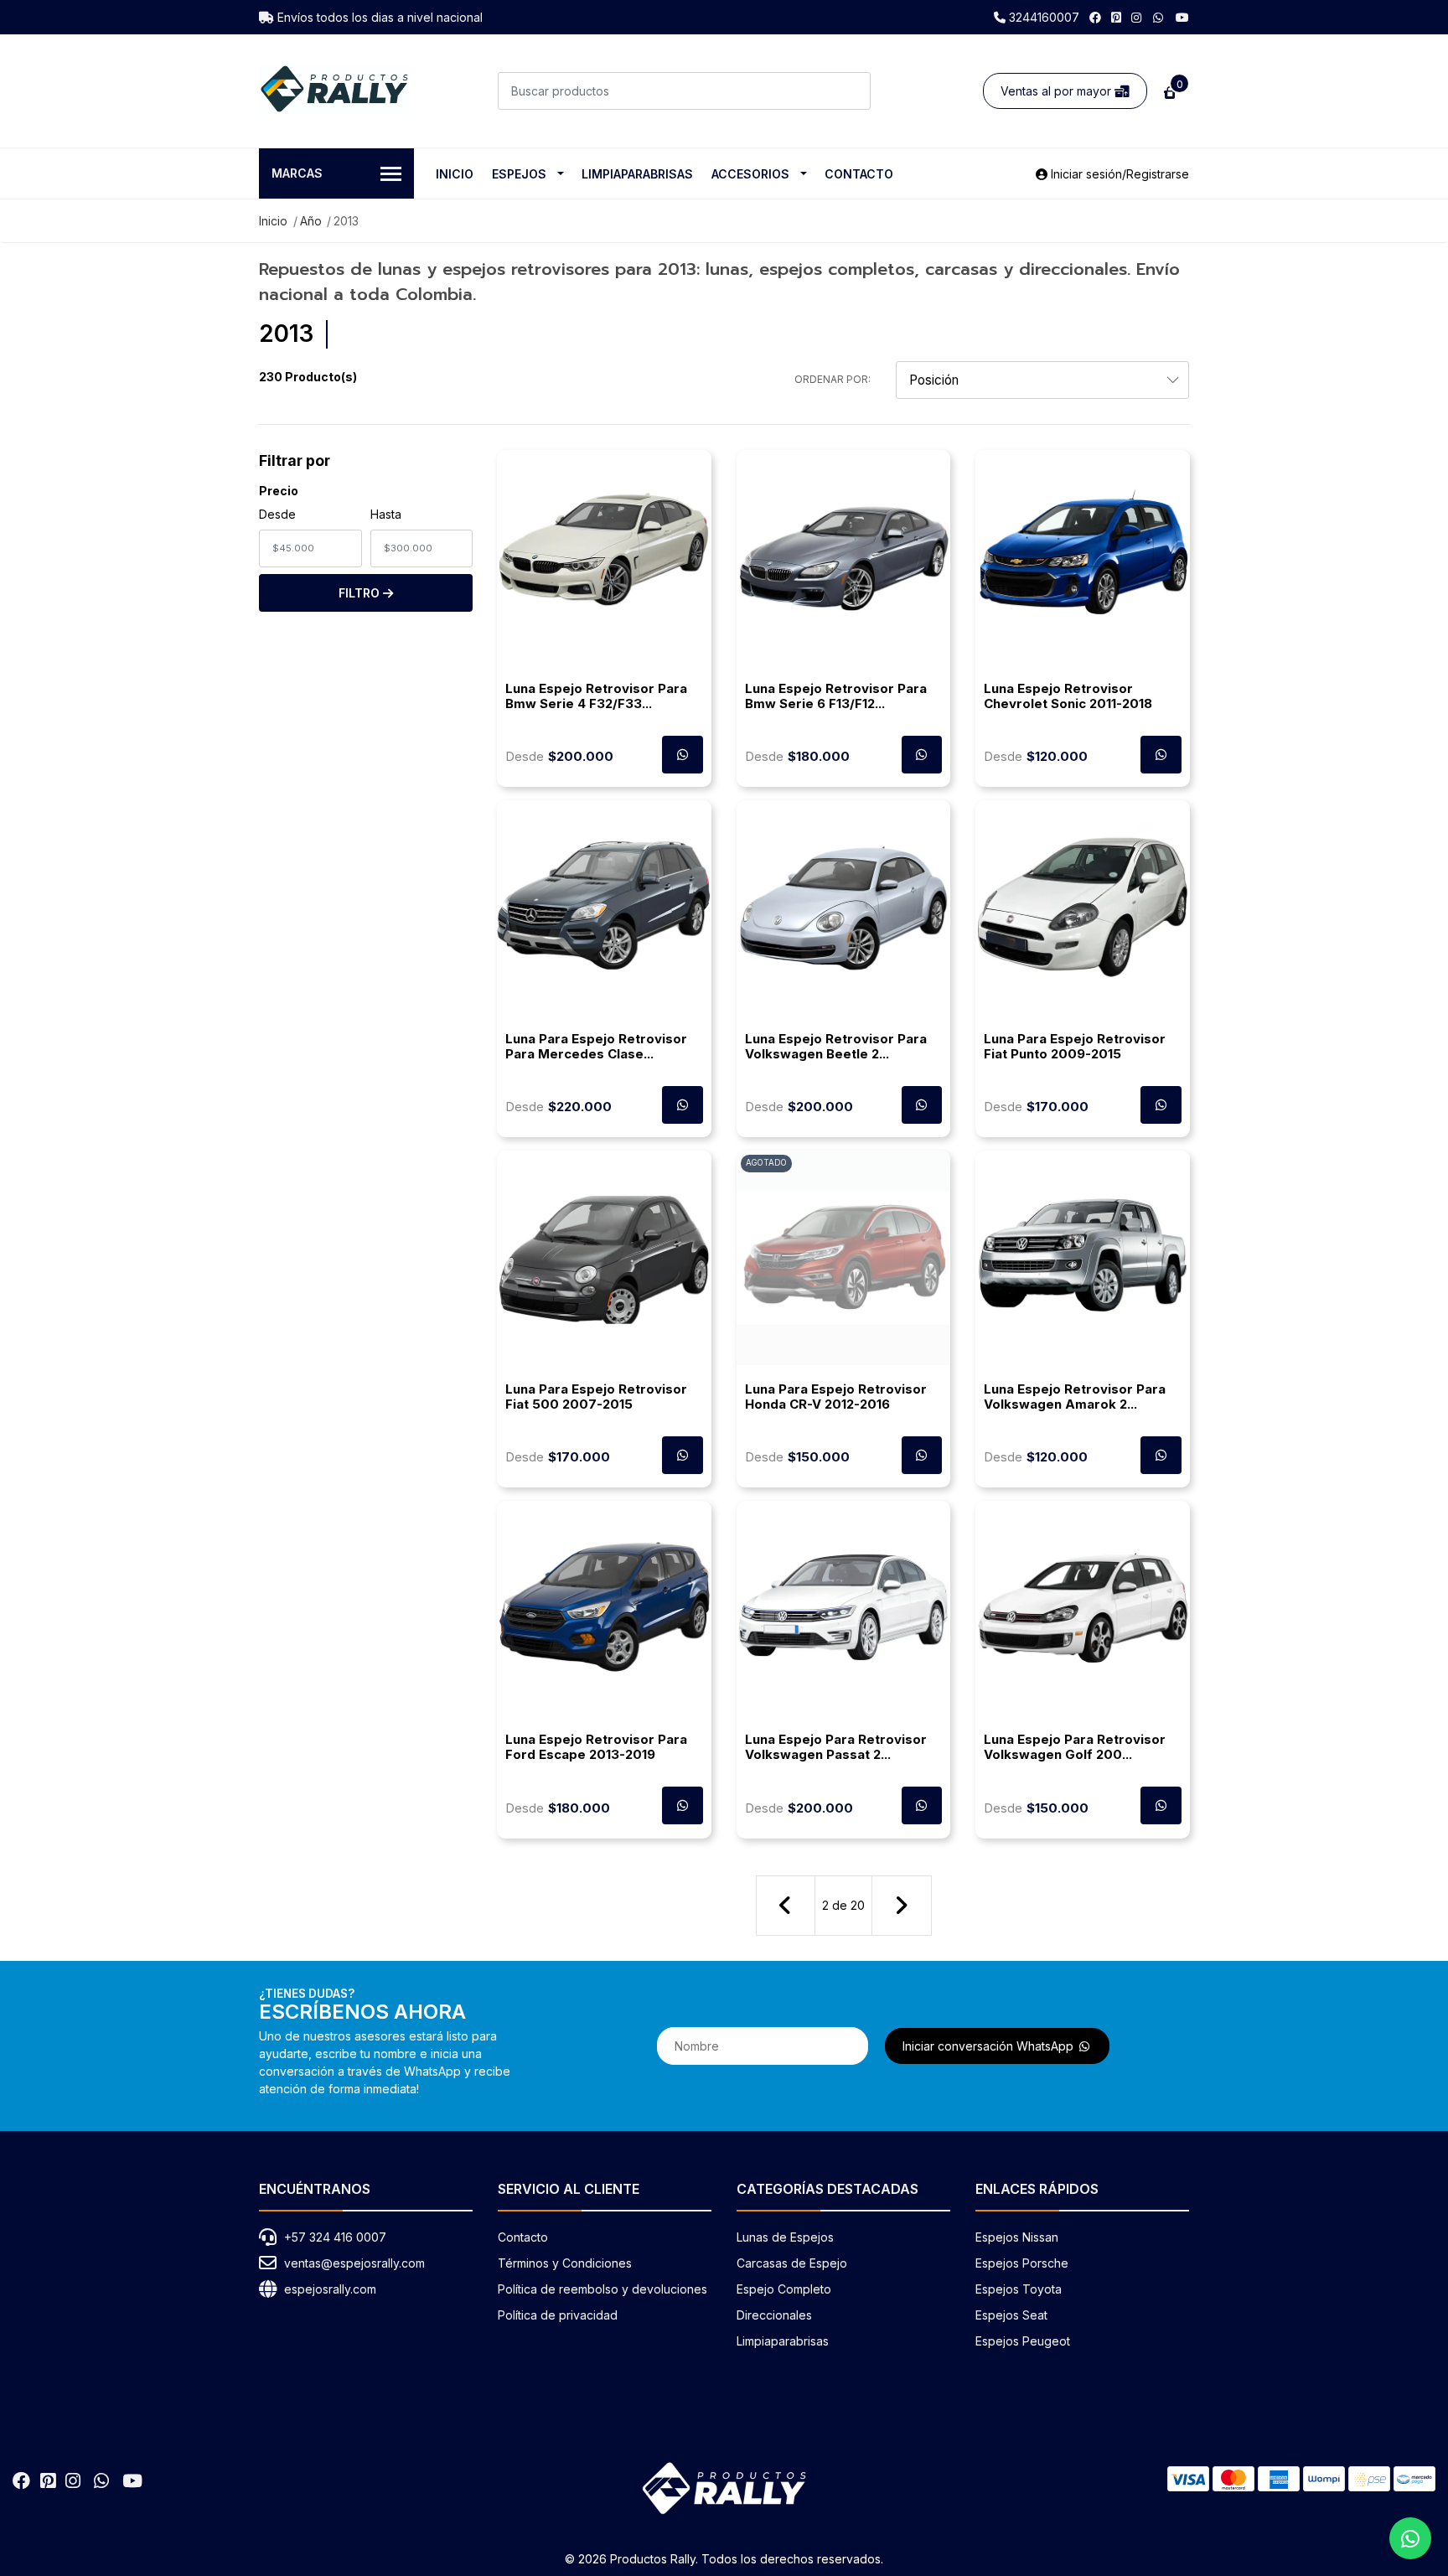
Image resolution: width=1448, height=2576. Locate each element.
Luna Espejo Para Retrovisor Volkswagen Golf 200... (1075, 1747)
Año (311, 221)
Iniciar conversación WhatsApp (990, 2046)
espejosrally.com (330, 2289)
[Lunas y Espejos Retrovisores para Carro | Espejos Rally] (334, 89)
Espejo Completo (784, 2289)
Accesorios (750, 174)
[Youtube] (1182, 17)
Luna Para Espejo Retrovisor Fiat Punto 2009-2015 (1075, 1046)
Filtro (361, 593)
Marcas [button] (297, 173)
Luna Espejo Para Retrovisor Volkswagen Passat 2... (836, 1747)
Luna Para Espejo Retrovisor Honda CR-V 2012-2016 (836, 1397)
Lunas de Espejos (785, 2237)
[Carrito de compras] (1168, 91)
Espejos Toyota (1019, 2289)
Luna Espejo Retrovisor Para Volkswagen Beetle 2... (836, 1046)
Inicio (455, 174)
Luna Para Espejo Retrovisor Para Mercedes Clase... (596, 1046)
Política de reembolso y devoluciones (602, 2289)
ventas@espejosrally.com (354, 2263)
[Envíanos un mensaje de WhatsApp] (1410, 2538)
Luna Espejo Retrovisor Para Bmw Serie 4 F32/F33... (596, 696)
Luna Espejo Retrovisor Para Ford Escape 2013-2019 (596, 1747)
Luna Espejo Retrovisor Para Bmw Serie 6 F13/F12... (836, 696)
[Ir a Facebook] (1095, 17)
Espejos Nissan (1017, 2237)
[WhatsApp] (1159, 17)
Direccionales (774, 2315)
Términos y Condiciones (565, 2263)
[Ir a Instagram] (1136, 17)
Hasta (386, 514)
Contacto (859, 174)
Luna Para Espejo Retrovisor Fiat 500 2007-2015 (596, 1397)
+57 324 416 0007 (335, 2237)
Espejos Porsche (1022, 2263)
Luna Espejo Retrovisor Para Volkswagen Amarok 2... (1075, 1397)
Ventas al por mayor (1058, 91)
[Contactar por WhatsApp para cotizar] (683, 755)
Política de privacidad (558, 2315)
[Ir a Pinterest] (1116, 17)
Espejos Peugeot (1023, 2341)
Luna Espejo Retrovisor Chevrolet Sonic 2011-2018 (1068, 696)
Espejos (519, 174)
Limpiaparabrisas (637, 174)
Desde (277, 514)
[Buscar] (852, 91)
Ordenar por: (833, 379)
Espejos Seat (1011, 2315)
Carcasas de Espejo (792, 2263)
